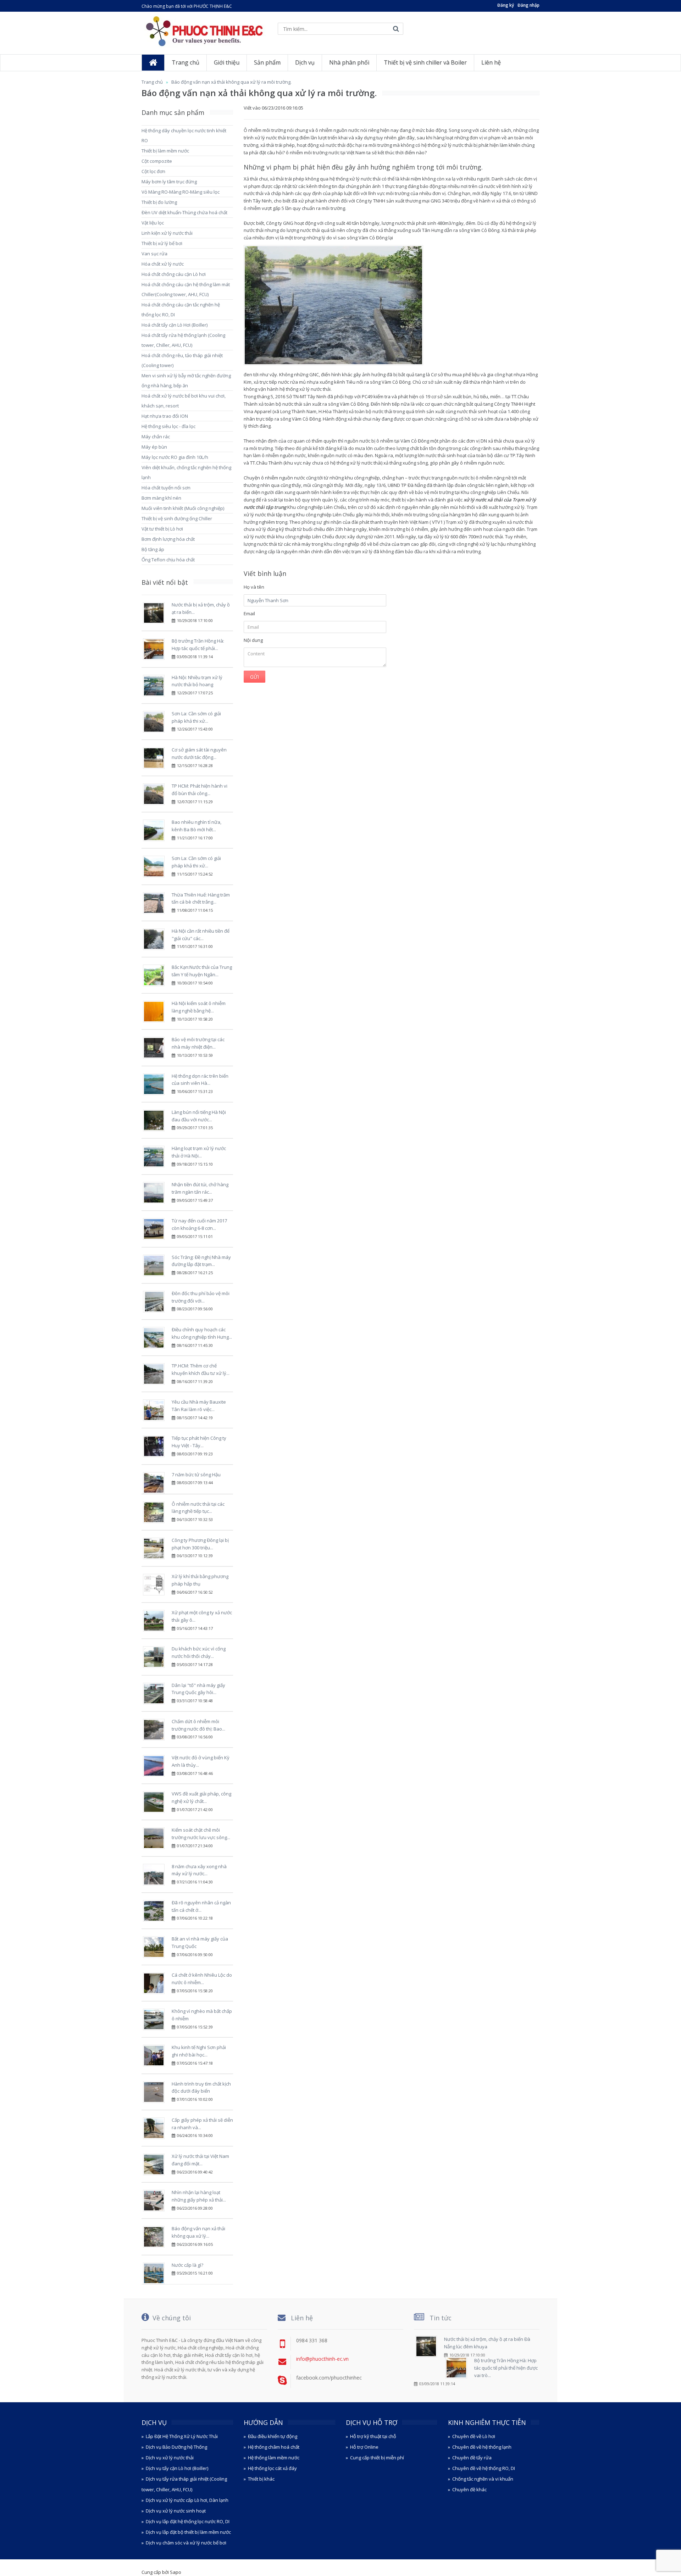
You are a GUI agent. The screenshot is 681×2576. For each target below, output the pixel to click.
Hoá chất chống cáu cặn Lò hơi (174, 274)
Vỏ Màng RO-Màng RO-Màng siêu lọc (181, 192)
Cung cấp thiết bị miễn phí (377, 2458)
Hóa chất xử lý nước (163, 264)
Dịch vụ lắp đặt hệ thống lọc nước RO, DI (188, 2521)
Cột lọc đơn (153, 171)
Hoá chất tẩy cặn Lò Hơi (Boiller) (175, 325)
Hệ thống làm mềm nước (274, 2458)
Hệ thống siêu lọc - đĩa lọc (168, 426)
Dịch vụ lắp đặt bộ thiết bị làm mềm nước (188, 2532)
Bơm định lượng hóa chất (168, 539)
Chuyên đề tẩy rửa (472, 2458)
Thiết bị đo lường (159, 202)
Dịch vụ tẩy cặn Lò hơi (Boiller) (177, 2468)
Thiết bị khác (261, 2479)
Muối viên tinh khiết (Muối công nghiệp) (183, 508)
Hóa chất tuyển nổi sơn (166, 488)
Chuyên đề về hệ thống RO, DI (484, 2468)
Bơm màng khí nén (161, 498)
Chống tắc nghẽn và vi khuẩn (483, 2479)
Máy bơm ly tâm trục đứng (169, 182)
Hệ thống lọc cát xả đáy (272, 2468)
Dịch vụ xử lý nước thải (170, 2458)
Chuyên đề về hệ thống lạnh (482, 2447)
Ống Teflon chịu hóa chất (168, 560)
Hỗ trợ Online (364, 2447)
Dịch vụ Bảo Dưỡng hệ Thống (176, 2447)
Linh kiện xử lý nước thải (167, 233)
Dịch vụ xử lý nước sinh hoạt (176, 2511)
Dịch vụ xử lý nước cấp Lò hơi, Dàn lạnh (187, 2500)
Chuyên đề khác (469, 2489)
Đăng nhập (528, 5)
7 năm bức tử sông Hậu (196, 1475)
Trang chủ (152, 82)
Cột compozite (157, 161)
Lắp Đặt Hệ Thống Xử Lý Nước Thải (182, 2436)
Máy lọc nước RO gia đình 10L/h (175, 457)
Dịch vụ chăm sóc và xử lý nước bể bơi (186, 2543)
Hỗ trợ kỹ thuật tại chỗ (373, 2436)
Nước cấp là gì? (187, 2265)
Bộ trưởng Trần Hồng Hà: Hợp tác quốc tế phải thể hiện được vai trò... (506, 2368)
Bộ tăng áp (153, 549)
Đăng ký (506, 5)
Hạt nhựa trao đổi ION (165, 416)
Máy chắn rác (156, 437)
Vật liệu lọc (153, 223)
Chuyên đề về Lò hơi (474, 2436)
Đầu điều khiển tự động (273, 2436)
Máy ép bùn (154, 447)
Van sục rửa (154, 254)
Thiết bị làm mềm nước (165, 151)
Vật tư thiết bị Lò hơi (162, 529)
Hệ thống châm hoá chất (274, 2447)
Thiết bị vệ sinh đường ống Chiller (177, 518)
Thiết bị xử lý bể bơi (162, 243)
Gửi (254, 677)
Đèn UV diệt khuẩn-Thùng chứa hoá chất (184, 212)
